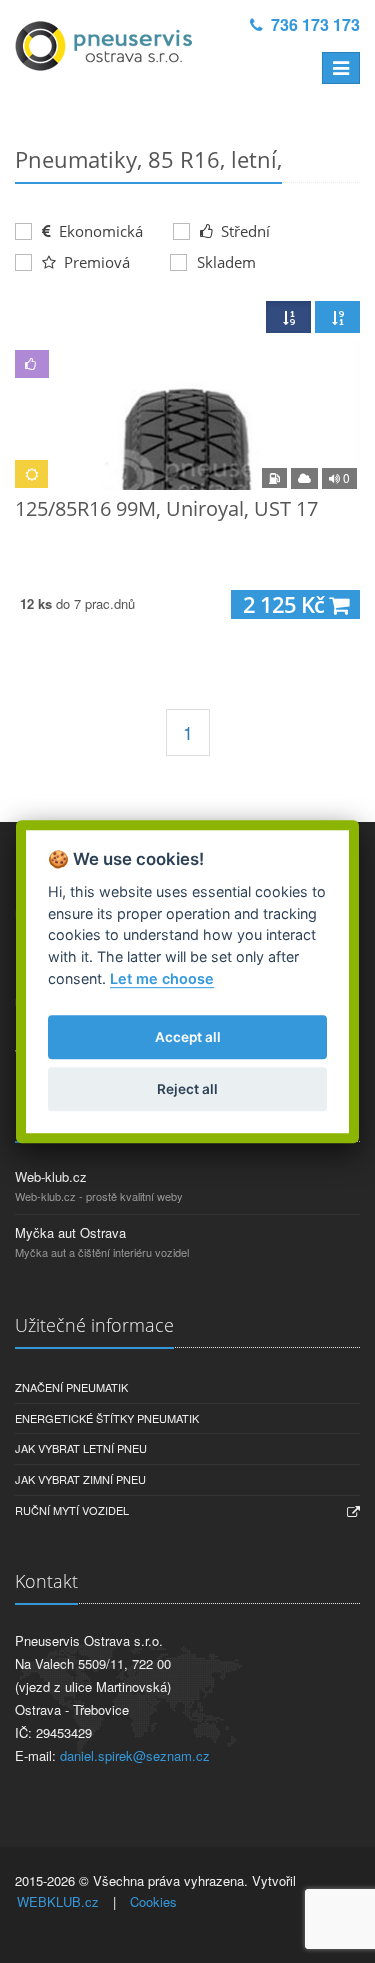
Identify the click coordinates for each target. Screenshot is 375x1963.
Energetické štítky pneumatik (107, 1418)
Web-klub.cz (51, 1176)
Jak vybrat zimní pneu (80, 1479)
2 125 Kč (286, 604)
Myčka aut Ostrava (70, 1232)
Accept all (188, 1037)
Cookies (153, 1901)
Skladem (226, 262)
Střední (243, 231)
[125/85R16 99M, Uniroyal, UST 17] (187, 415)
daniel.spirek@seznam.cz (135, 1755)
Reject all (187, 1089)
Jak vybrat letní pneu (81, 1448)
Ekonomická (99, 231)
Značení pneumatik (71, 1387)
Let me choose (162, 978)
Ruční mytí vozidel (72, 1510)
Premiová (95, 262)
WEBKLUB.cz (58, 1901)
